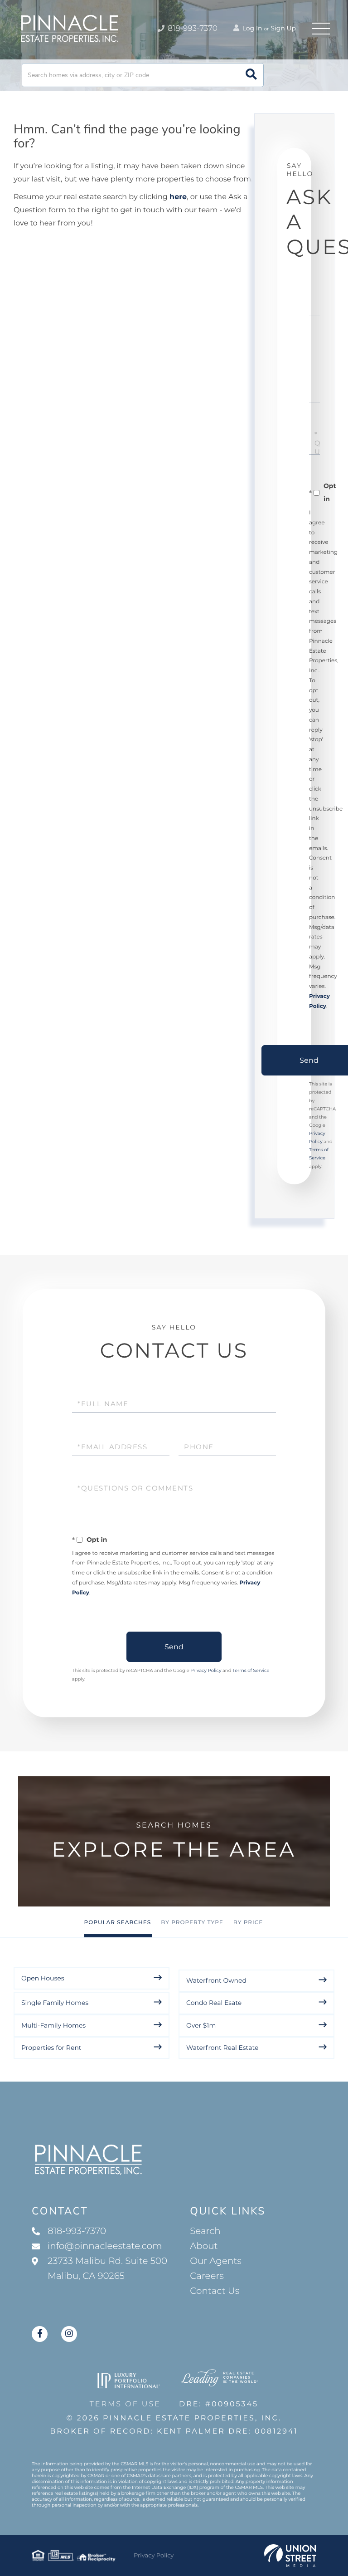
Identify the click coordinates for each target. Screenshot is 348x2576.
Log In (251, 28)
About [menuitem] (204, 2246)
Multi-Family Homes (53, 2025)
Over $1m (201, 2025)
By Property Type (192, 1923)
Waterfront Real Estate (222, 2048)
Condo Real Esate (214, 2003)
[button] (251, 75)
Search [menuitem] (205, 2231)
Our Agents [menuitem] (216, 2261)
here (178, 197)
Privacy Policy (206, 1670)
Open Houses (43, 1978)
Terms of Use (125, 2404)
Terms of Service (251, 1670)
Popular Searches (118, 1923)
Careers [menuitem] (207, 2276)
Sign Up (283, 28)
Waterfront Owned (216, 1980)
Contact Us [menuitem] (215, 2291)
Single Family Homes (55, 2003)
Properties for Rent (51, 2048)
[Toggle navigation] (321, 29)
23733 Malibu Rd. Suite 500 (107, 2269)
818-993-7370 (192, 29)
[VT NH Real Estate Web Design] (290, 2556)
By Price (248, 1923)
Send (174, 1647)
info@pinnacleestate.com (105, 2246)
